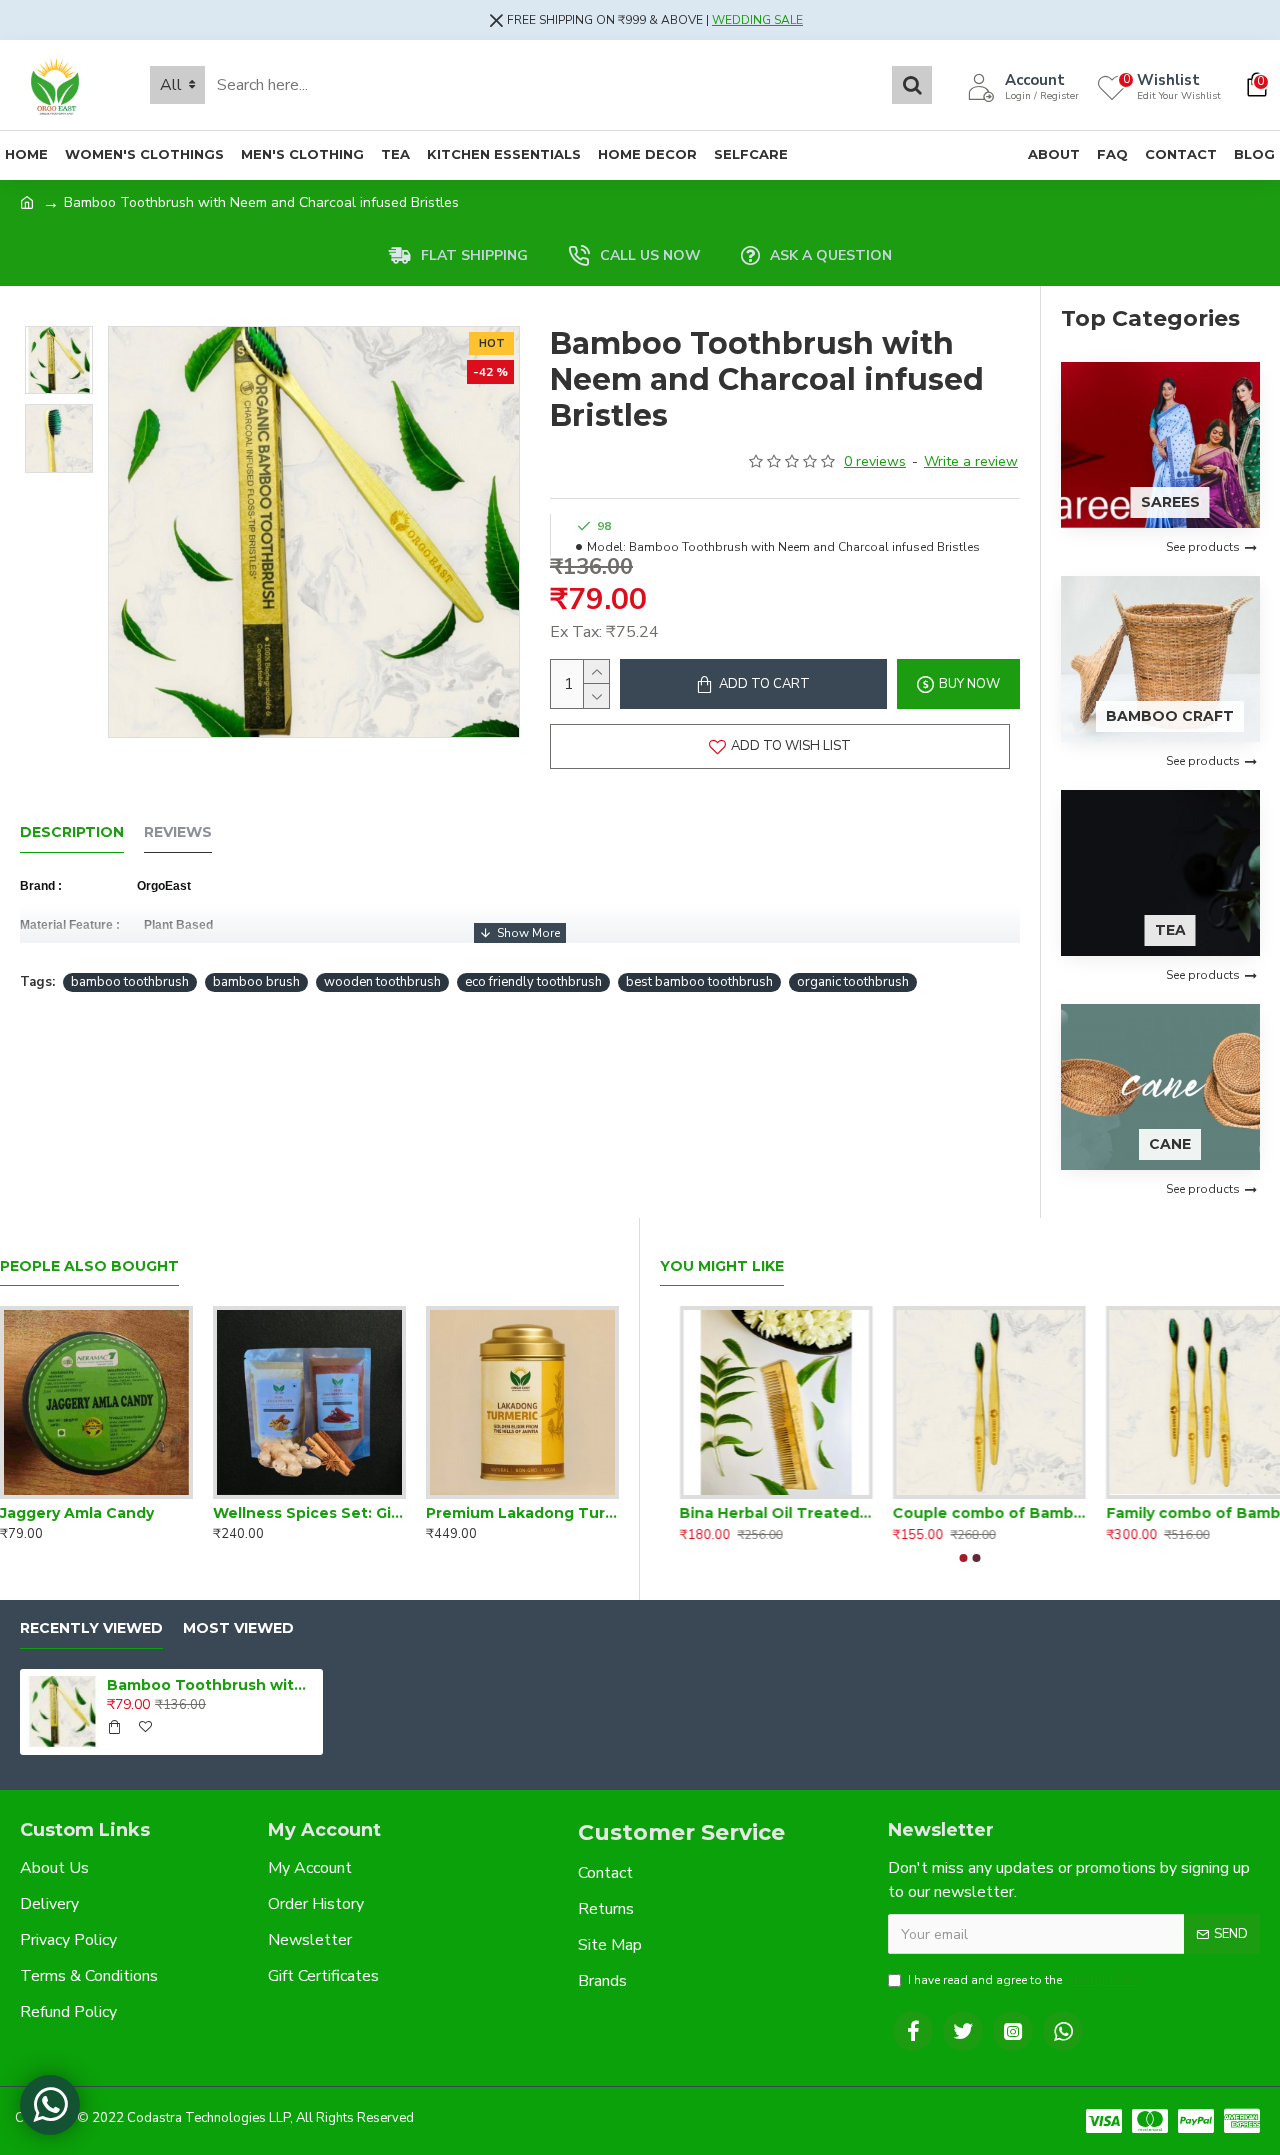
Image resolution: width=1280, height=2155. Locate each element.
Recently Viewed (91, 1628)
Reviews (178, 832)
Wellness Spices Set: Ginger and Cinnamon (309, 1513)
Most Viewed (238, 1628)
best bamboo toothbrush (699, 982)
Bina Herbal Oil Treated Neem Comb (1183, 1513)
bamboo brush (256, 982)
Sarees (1170, 502)
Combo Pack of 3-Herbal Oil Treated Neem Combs (756, 1513)
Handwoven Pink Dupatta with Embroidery (969, 1513)
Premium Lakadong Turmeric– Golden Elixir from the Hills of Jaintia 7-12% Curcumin (522, 1513)
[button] (964, 1558)
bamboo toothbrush (130, 982)
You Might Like (722, 1266)
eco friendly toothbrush (533, 982)
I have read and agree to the (1026, 1980)
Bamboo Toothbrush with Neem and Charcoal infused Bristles (211, 1685)
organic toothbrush (853, 982)
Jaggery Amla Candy (77, 1513)
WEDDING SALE (757, 20)
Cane (1170, 1144)
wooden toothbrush (382, 982)
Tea (1170, 930)
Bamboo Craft (1170, 716)
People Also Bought (89, 1266)
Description (72, 832)
